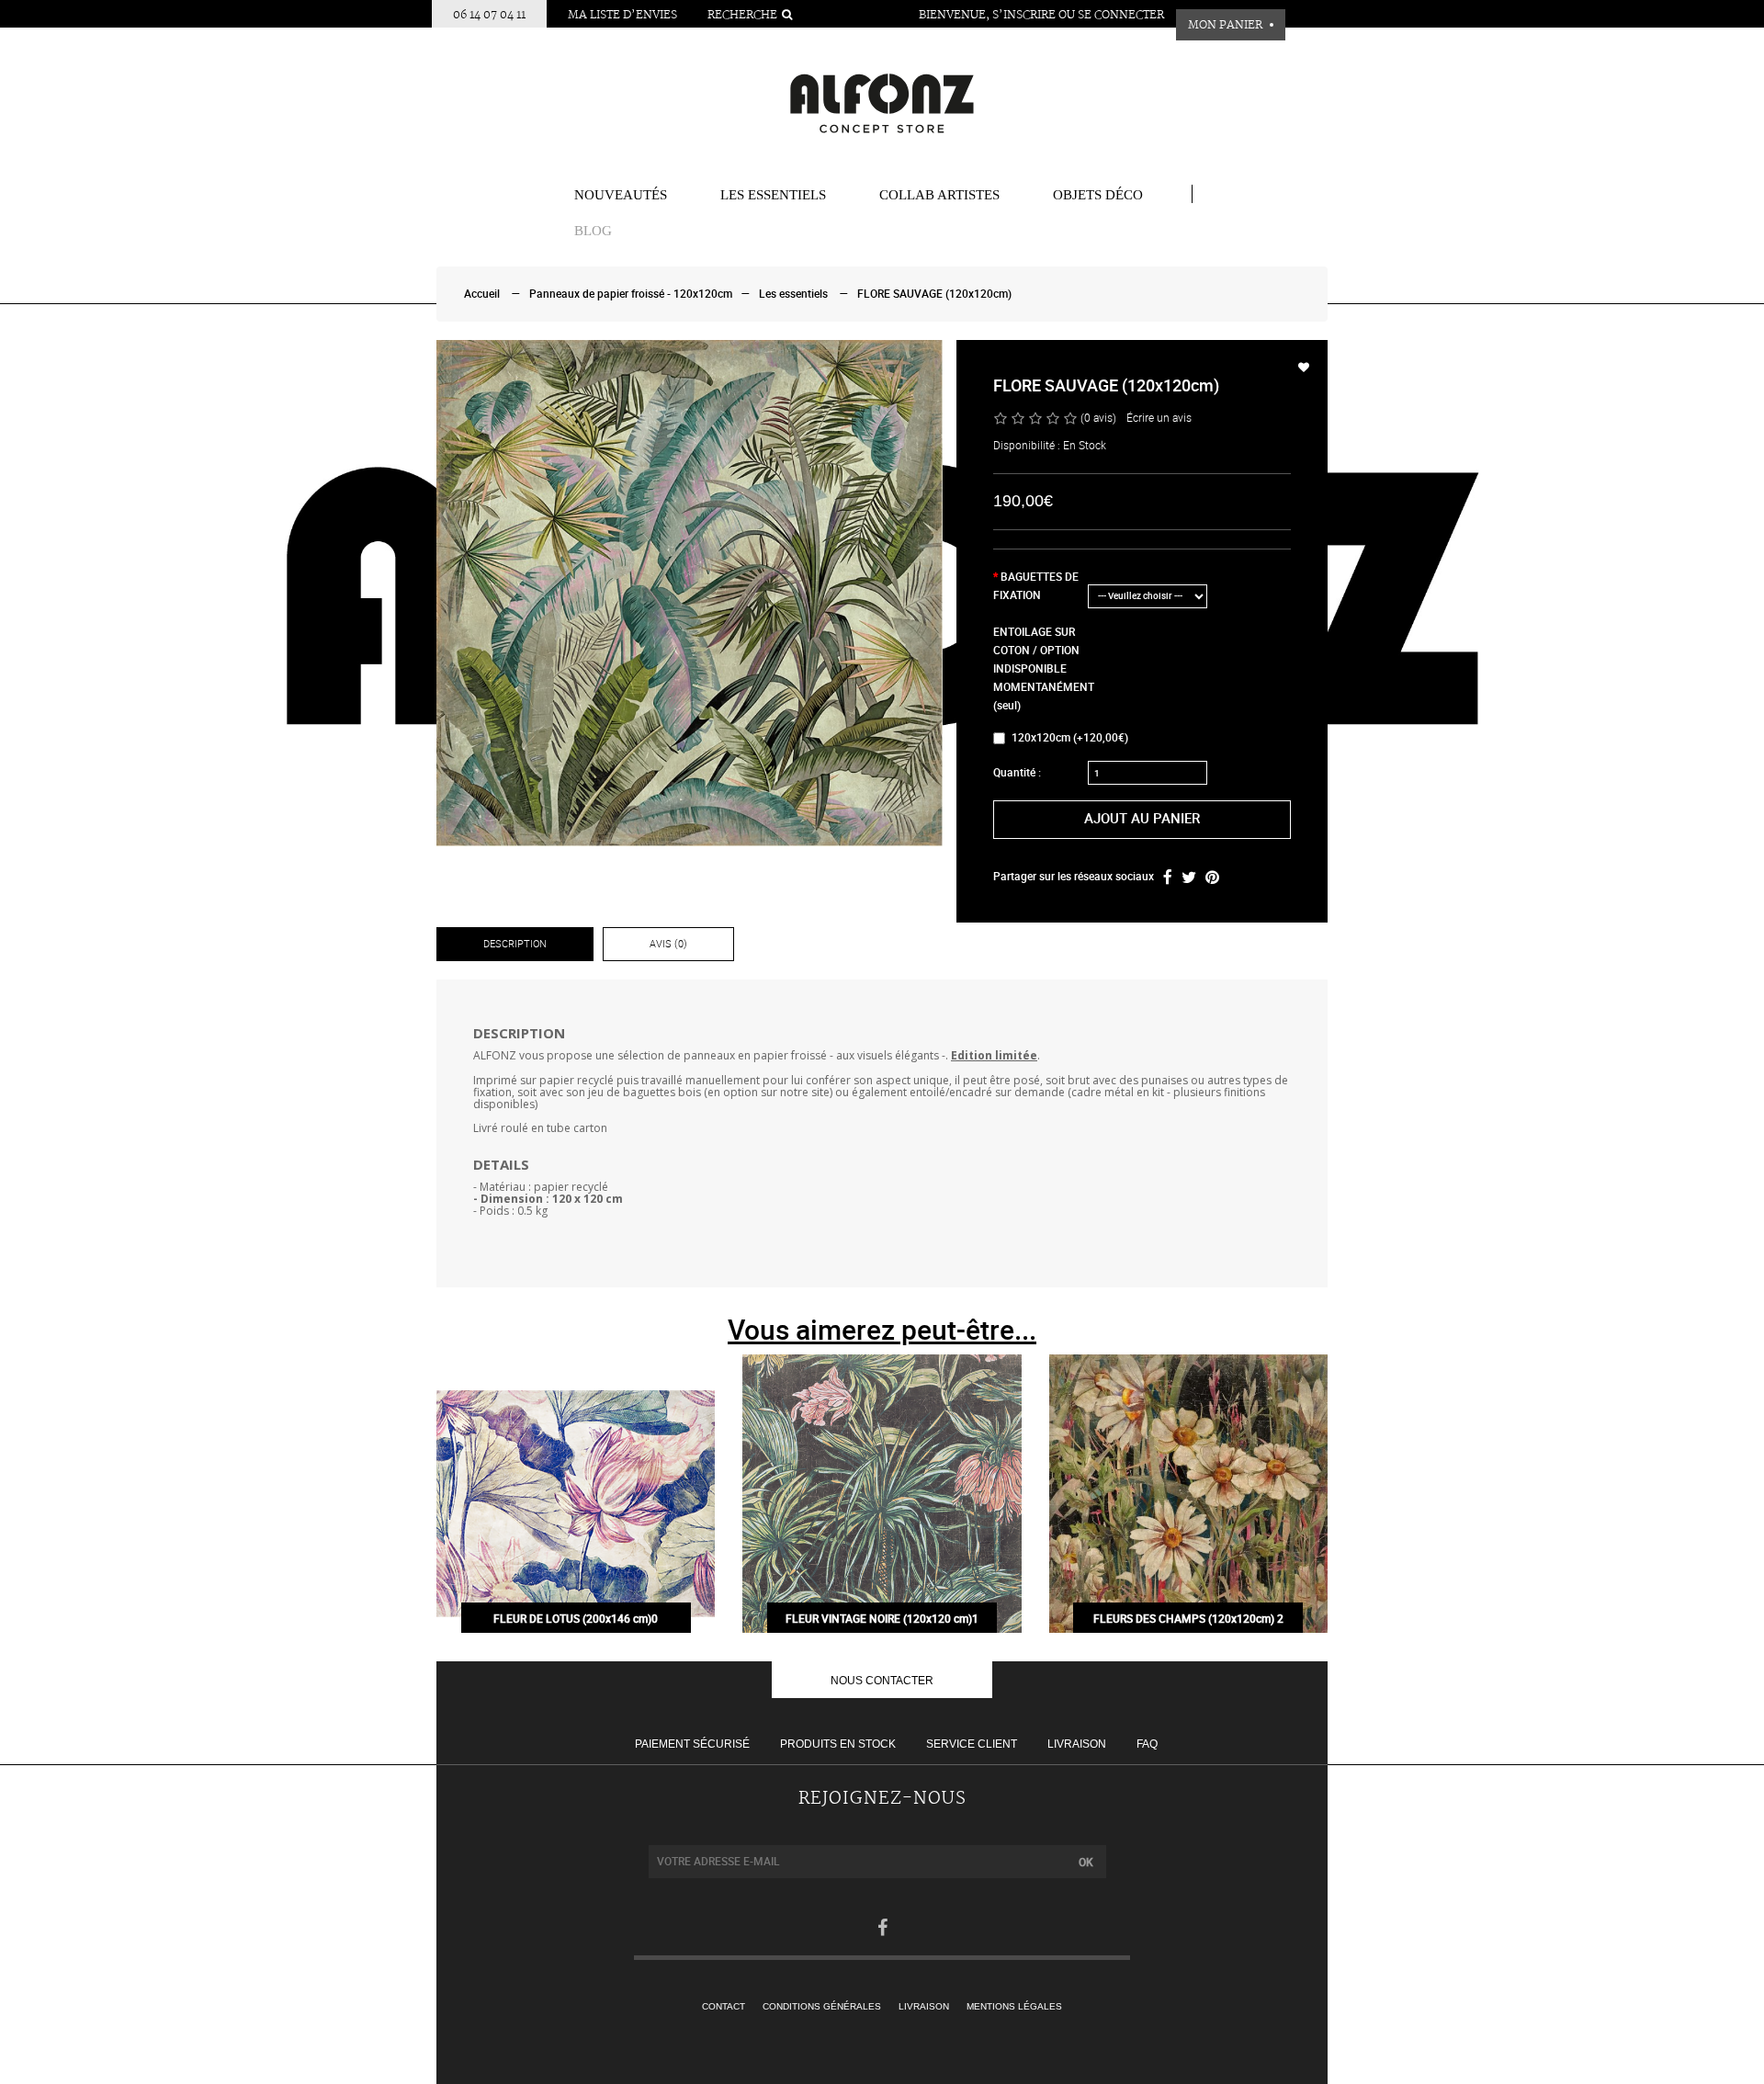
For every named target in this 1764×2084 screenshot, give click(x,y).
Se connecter (1121, 15)
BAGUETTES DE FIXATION (1036, 586)
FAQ (1147, 1744)
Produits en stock (838, 1744)
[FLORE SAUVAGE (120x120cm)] (690, 593)
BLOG (593, 231)
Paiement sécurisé (692, 1744)
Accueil (482, 294)
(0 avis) (1098, 418)
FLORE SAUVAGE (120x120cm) (934, 294)
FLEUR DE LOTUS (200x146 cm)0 (576, 1619)
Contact (724, 2006)
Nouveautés (621, 195)
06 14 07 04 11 (489, 15)
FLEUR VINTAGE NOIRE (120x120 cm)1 (882, 1619)
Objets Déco (1098, 195)
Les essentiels (773, 195)
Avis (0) (668, 944)
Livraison (1077, 1744)
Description (515, 944)
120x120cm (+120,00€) (1070, 738)
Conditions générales (822, 2006)
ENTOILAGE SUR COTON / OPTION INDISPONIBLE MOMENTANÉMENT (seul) (1039, 669)
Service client (972, 1744)
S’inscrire (1024, 15)
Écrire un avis (1159, 418)
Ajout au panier (1142, 819)
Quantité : (1017, 773)
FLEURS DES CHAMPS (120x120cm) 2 (1188, 1619)
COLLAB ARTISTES (939, 195)
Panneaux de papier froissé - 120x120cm (631, 294)
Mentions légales (1014, 2006)
